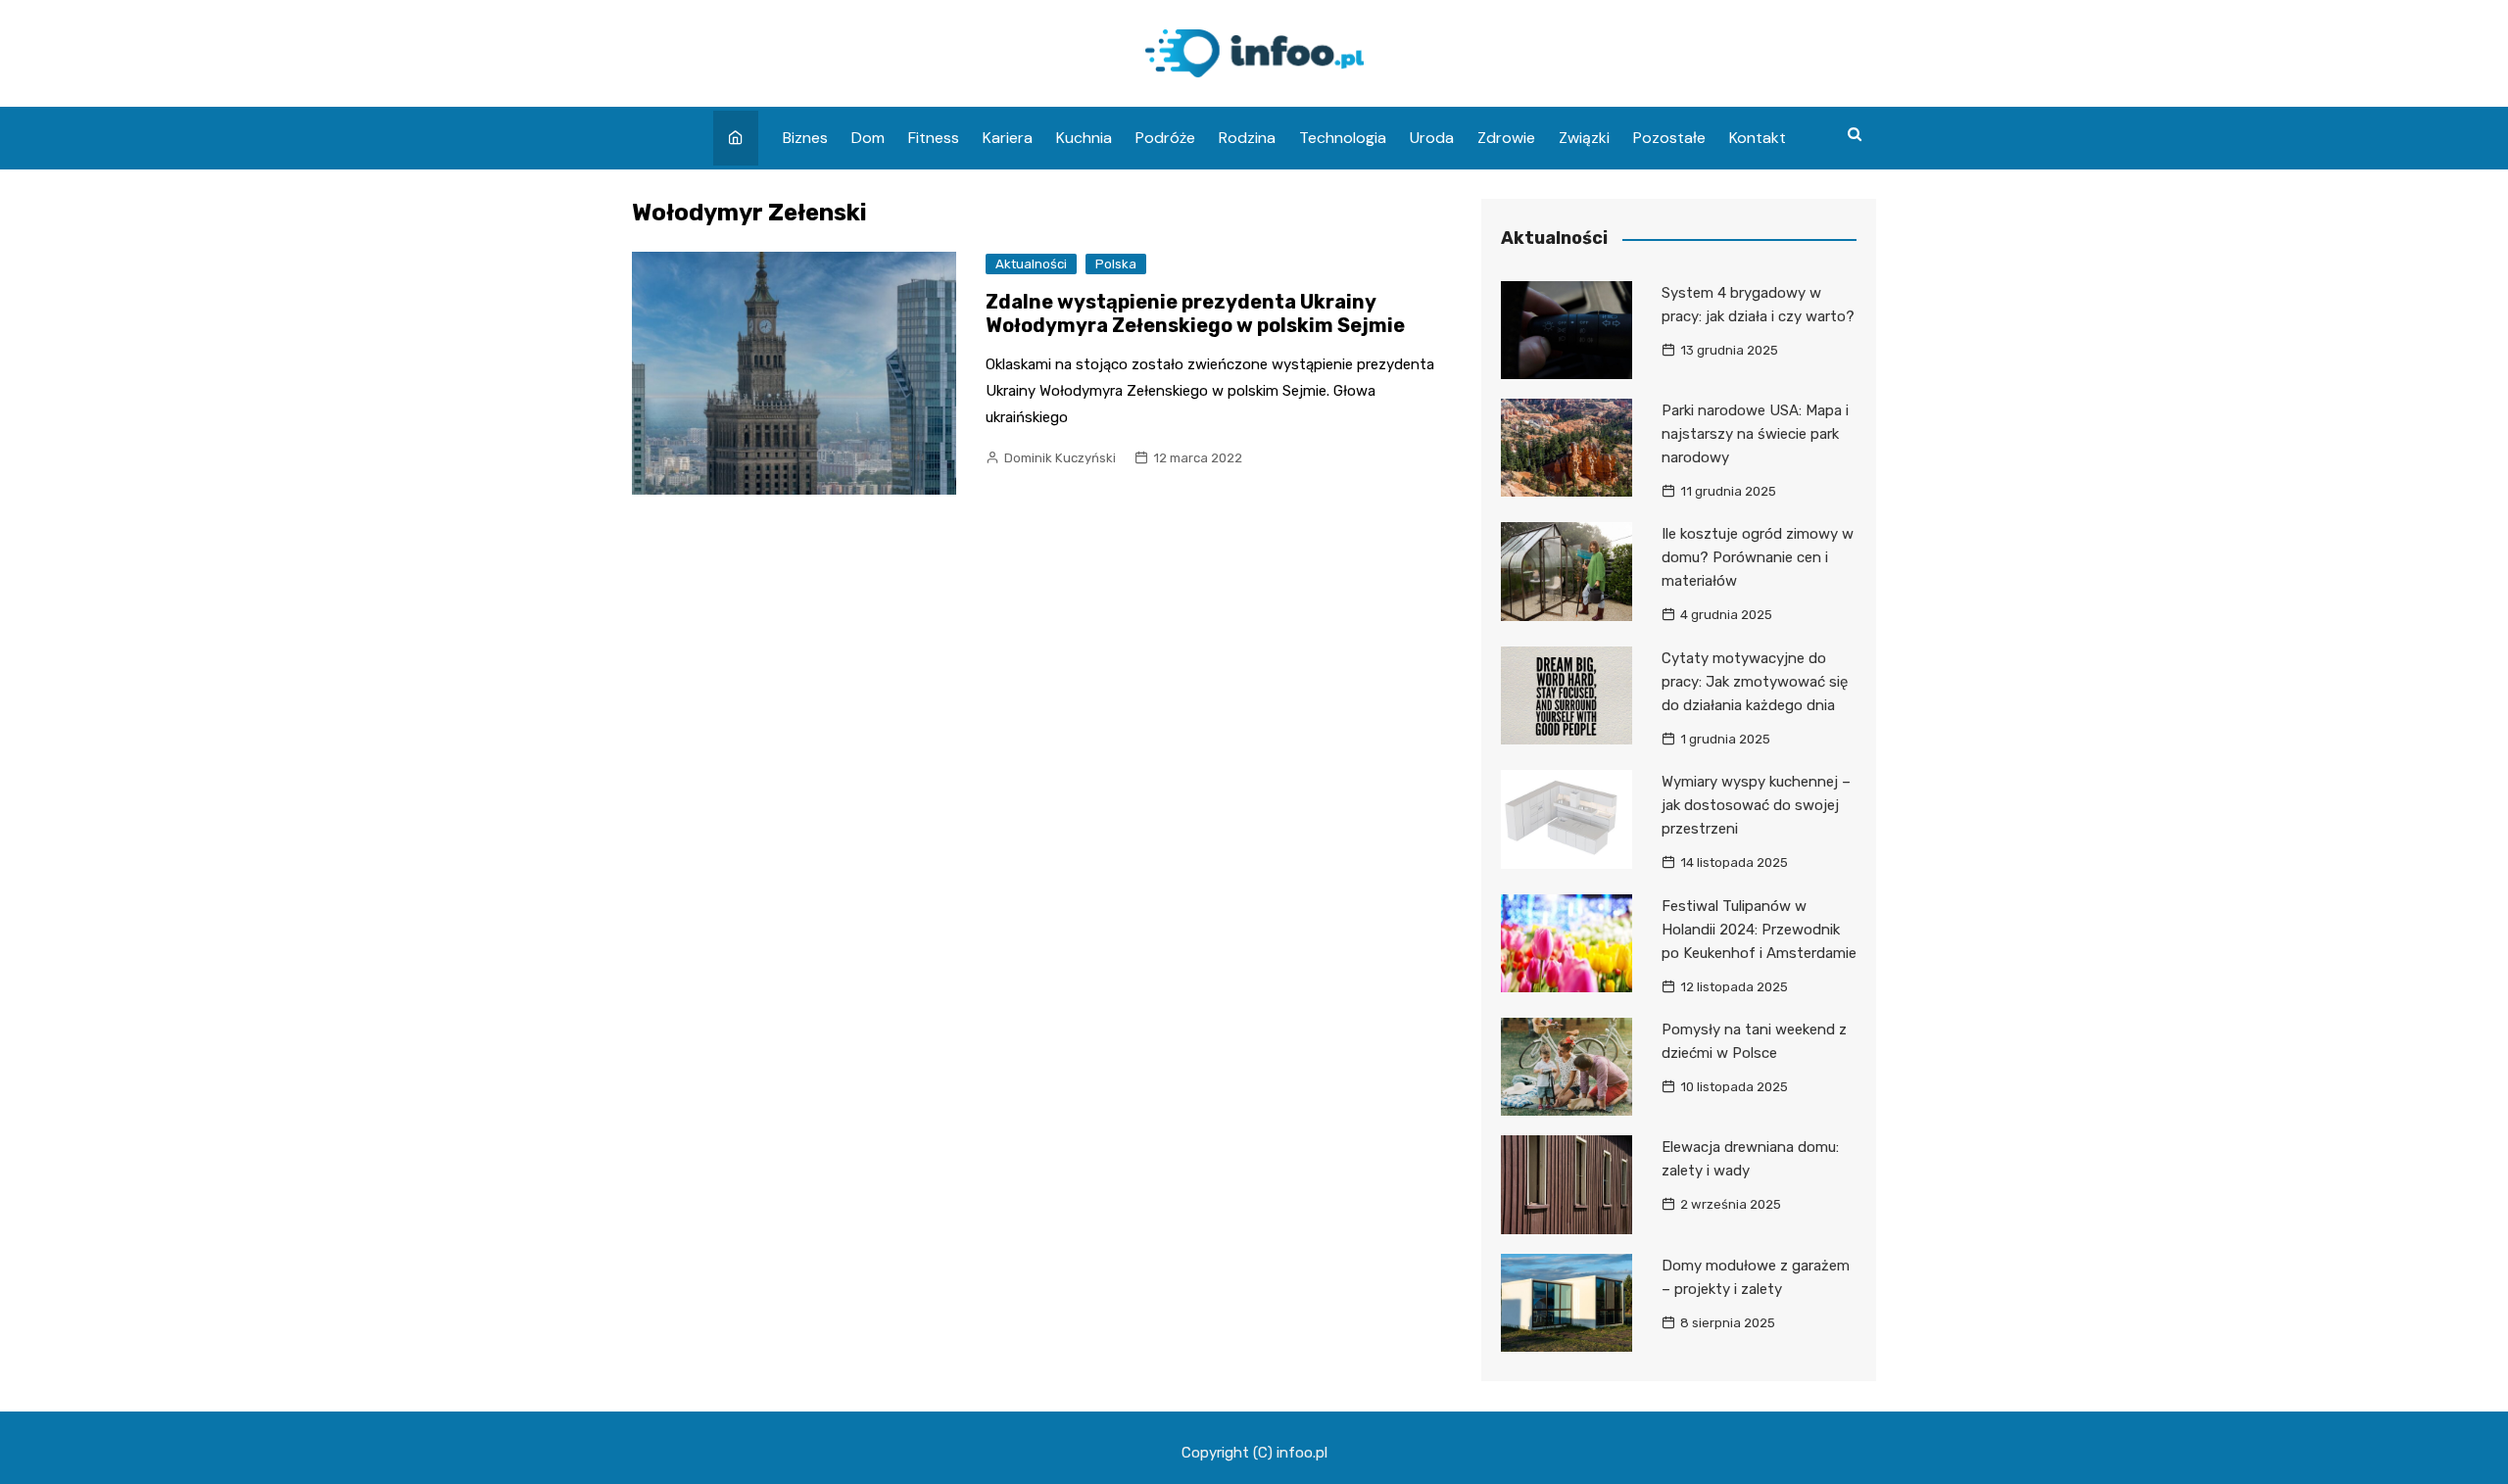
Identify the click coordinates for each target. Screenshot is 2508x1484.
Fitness (934, 138)
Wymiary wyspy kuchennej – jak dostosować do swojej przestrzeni (1756, 805)
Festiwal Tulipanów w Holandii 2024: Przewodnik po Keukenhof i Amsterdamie (1759, 930)
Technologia (1343, 138)
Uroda (1432, 138)
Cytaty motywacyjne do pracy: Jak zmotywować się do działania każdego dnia (1755, 682)
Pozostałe (1669, 138)
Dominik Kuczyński (1060, 458)
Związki (1584, 138)
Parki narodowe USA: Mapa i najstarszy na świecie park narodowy (1755, 434)
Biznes (805, 138)
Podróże (1165, 138)
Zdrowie (1506, 138)
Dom (868, 138)
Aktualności (1031, 264)
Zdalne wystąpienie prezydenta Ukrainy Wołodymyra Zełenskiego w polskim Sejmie (1195, 313)
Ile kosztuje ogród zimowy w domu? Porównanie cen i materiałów (1758, 557)
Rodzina (1247, 138)
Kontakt (1758, 138)
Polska (1116, 264)
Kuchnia (1084, 138)
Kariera (1008, 138)
